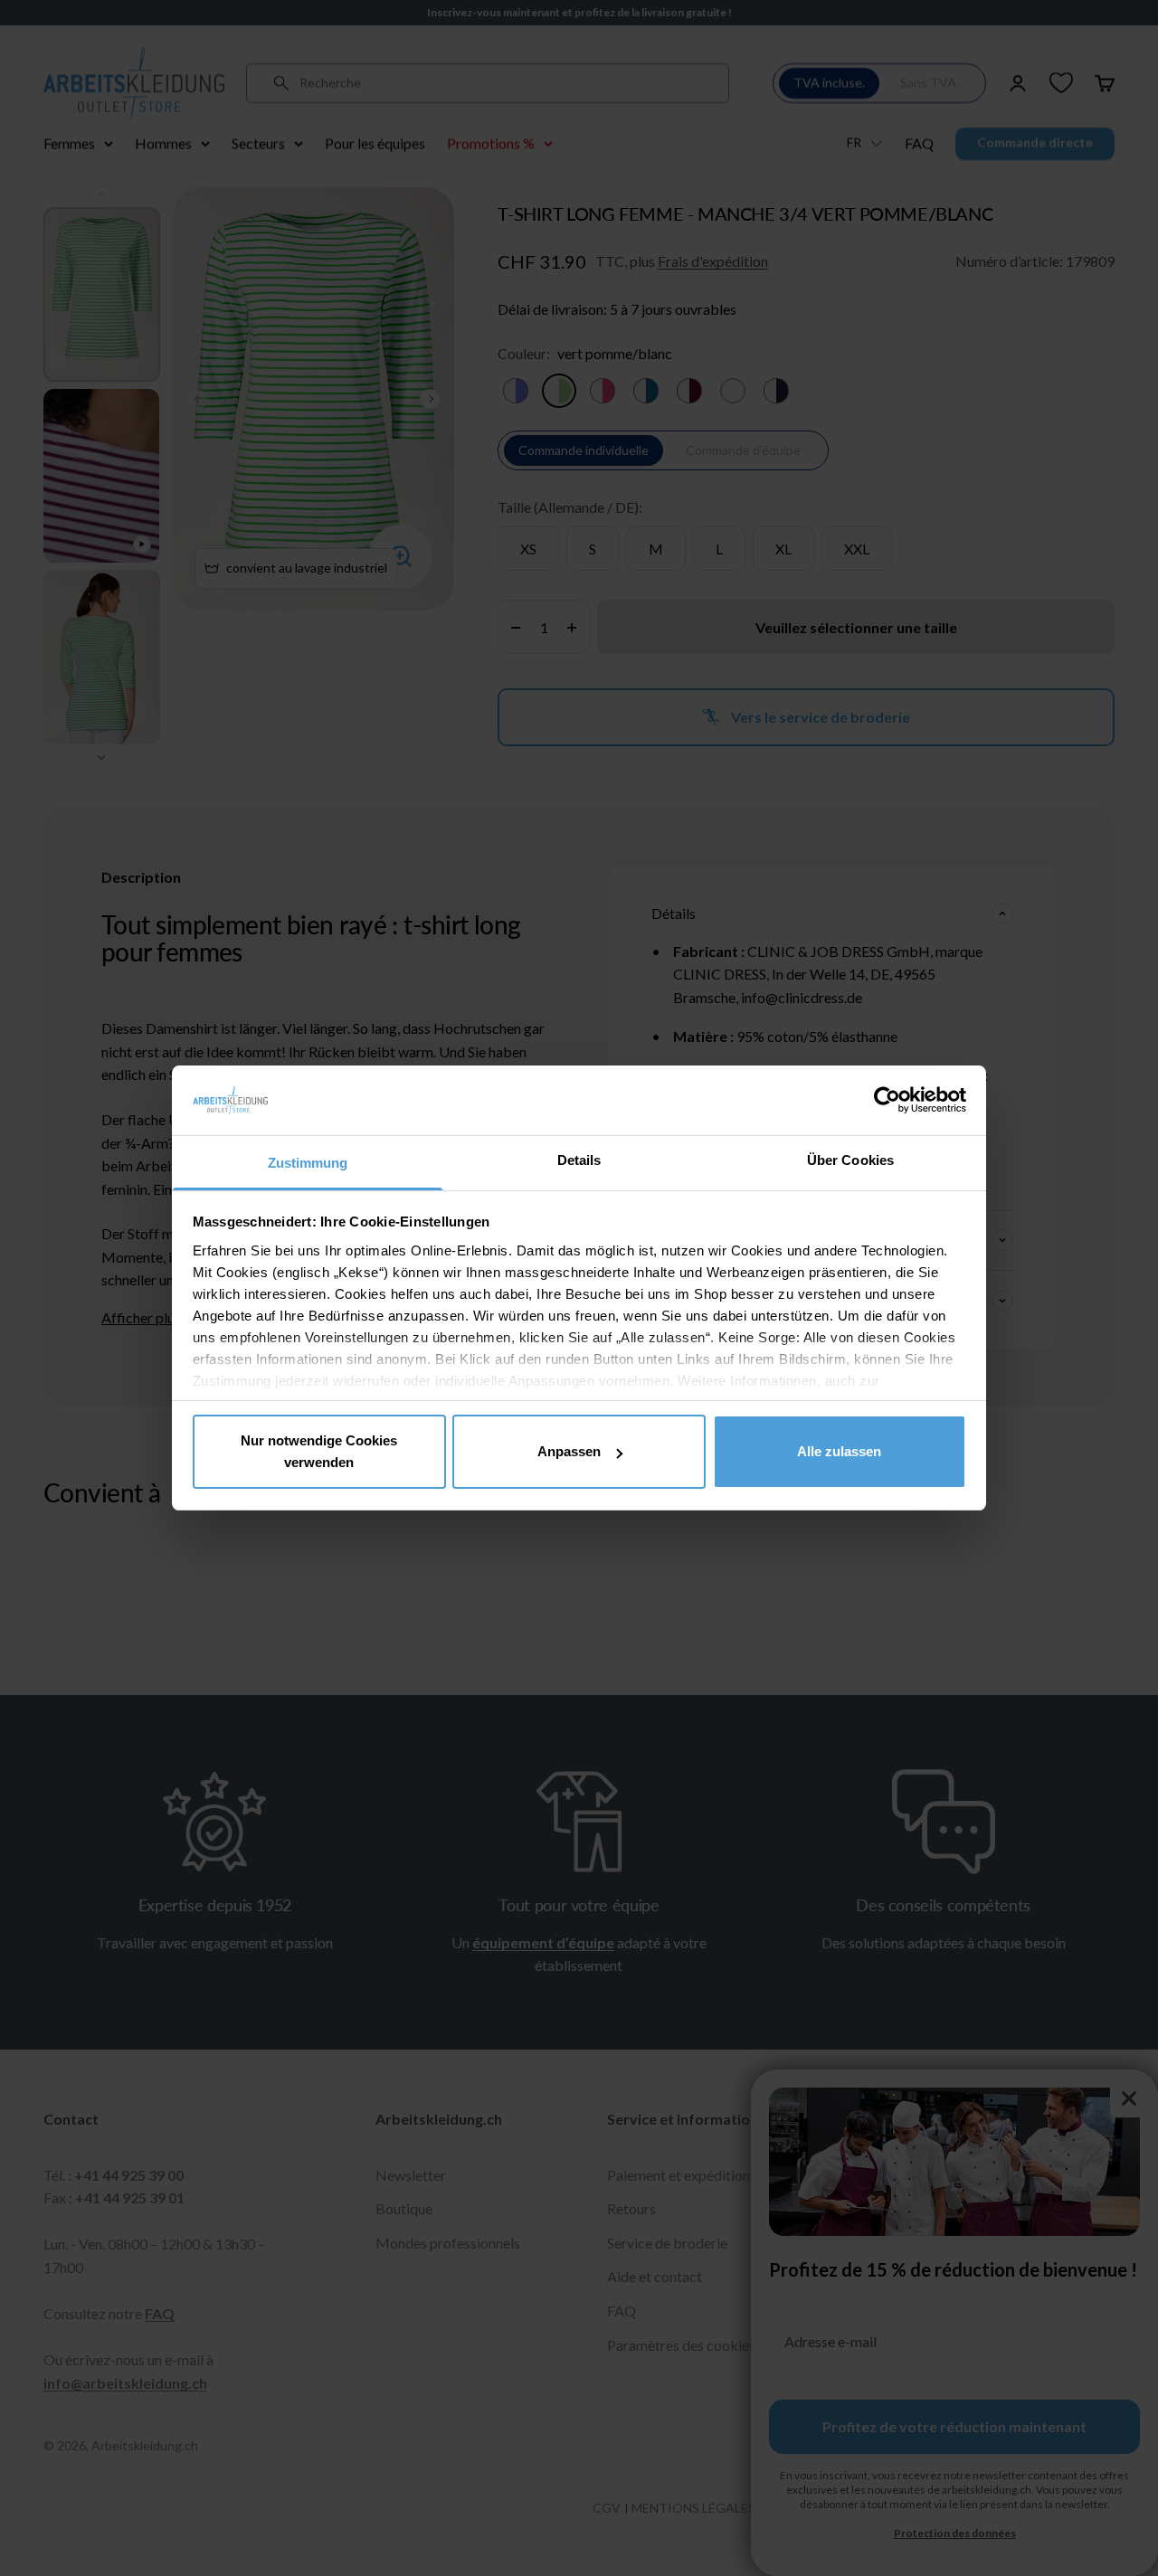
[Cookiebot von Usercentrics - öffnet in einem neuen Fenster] (887, 1100)
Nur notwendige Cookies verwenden (319, 1451)
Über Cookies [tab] (850, 1160)
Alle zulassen (839, 1451)
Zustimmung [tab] (308, 1163)
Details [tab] (579, 1160)
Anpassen (569, 1451)
